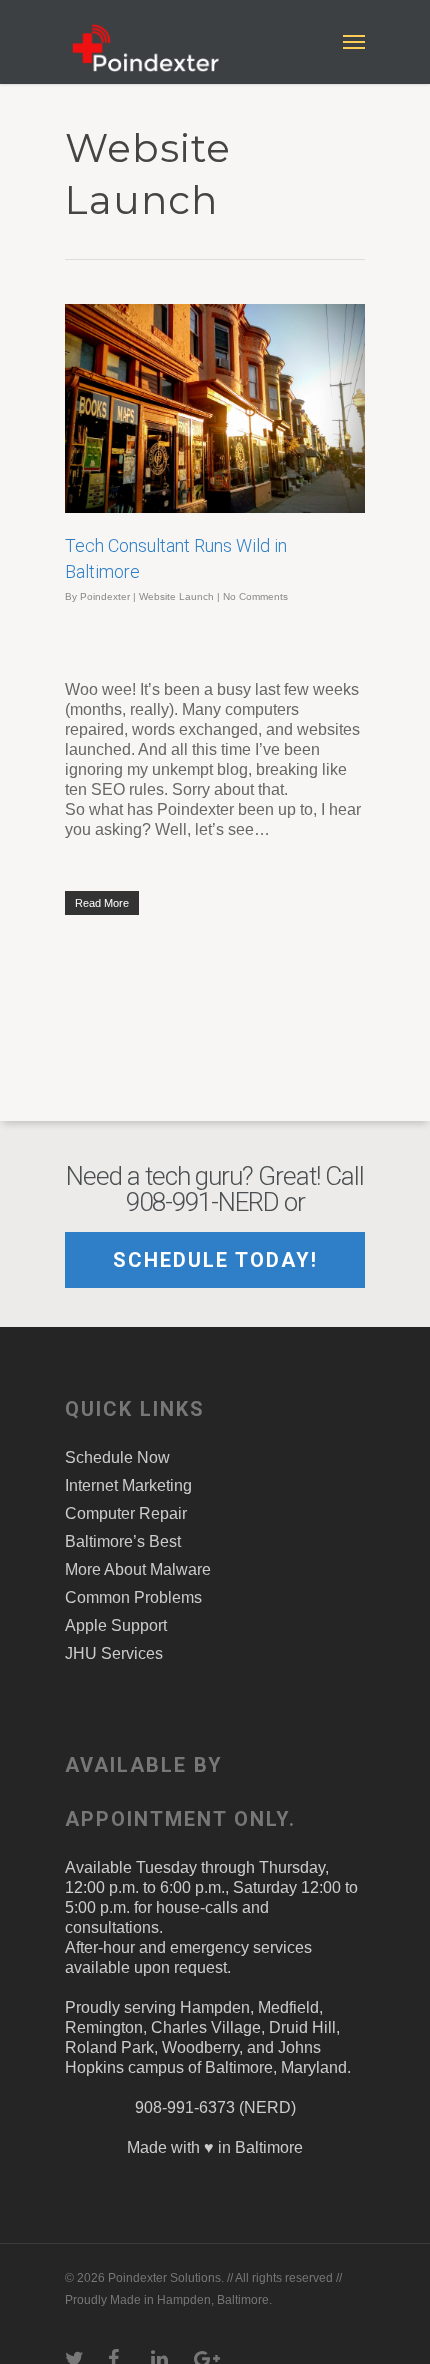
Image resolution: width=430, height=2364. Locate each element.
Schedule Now (117, 1457)
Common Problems (133, 1597)
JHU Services (114, 1653)
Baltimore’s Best (123, 1541)
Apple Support (116, 1625)
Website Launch (176, 596)
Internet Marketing (128, 1485)
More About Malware (138, 1569)
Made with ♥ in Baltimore (215, 2147)
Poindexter (105, 596)
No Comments (255, 596)
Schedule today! (215, 1260)
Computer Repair (126, 1513)
